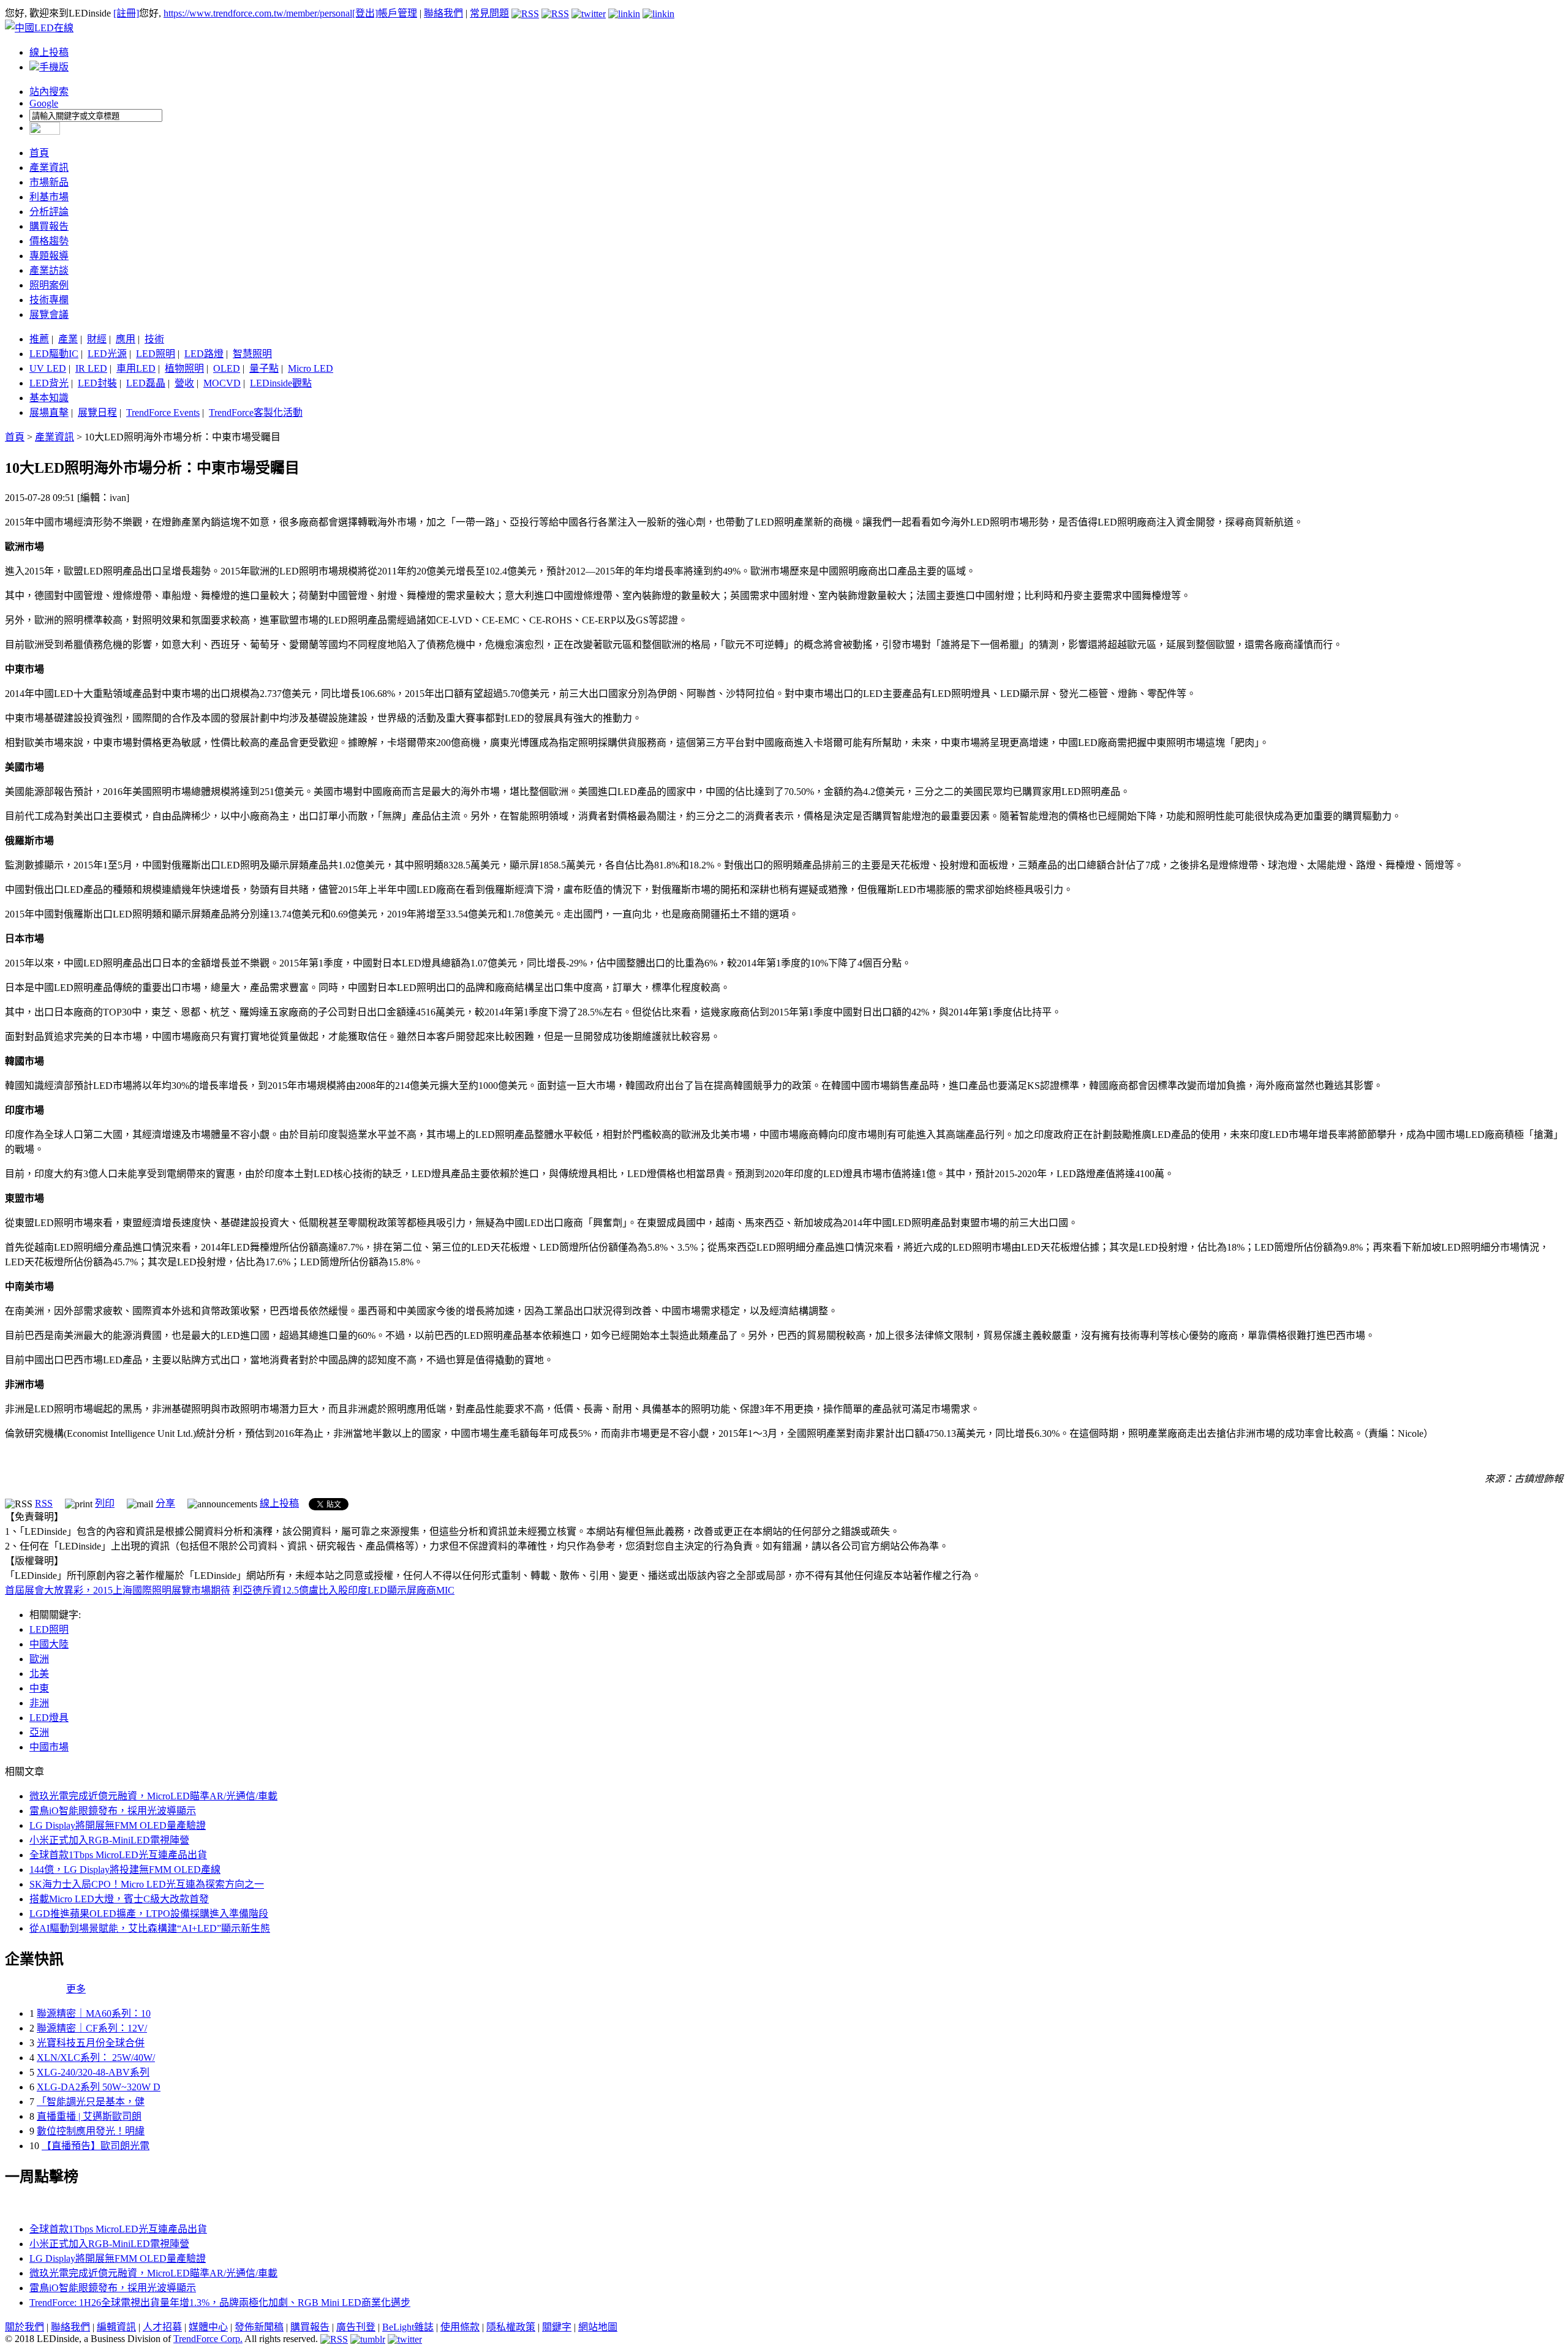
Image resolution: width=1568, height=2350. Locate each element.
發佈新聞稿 (259, 2327)
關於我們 (24, 2327)
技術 (154, 339)
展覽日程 (97, 412)
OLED (227, 368)
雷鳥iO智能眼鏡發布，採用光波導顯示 (113, 1811)
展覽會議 (49, 314)
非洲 (39, 1703)
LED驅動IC (54, 354)
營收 (184, 383)
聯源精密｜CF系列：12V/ (92, 2028)
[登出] (365, 13)
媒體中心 (208, 2327)
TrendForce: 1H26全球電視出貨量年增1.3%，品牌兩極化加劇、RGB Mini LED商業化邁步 (220, 2303)
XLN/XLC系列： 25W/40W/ (96, 2058)
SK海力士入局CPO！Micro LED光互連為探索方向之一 (147, 1884)
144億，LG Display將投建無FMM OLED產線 (125, 1870)
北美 (39, 1674)
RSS (44, 1503)
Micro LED (311, 368)
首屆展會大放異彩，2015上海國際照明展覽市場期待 (118, 1590)
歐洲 (39, 1659)
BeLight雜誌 (408, 2327)
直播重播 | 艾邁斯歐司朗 (89, 2116)
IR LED (91, 368)
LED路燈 (204, 354)
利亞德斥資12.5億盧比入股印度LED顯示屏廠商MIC (344, 1590)
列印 (105, 1503)
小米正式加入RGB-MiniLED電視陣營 (109, 1840)
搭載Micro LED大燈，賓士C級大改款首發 (119, 1899)
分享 (165, 1503)
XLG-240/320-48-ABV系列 (93, 2072)
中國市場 (49, 1747)
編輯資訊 (116, 2327)
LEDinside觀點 (281, 383)
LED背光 (49, 383)
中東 (39, 1688)
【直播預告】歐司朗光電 (96, 2146)
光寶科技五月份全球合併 (91, 2043)
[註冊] (126, 13)
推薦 (39, 339)
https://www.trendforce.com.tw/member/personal (258, 13)
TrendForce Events (163, 412)
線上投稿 (49, 52)
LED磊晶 (146, 383)
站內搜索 (49, 92)
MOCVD (222, 383)
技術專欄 (49, 300)
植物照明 (184, 368)
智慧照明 (252, 354)
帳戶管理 (398, 13)
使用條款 (460, 2327)
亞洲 (39, 1732)
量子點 (264, 368)
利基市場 (49, 197)
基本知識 (49, 398)
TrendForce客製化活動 (256, 412)
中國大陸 (49, 1644)
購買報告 (49, 226)
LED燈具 (49, 1718)
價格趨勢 (49, 241)
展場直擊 (49, 412)
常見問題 (489, 13)
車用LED (136, 368)
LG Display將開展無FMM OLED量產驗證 (118, 1825)
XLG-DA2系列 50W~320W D (99, 2087)
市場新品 (49, 182)
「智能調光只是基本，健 (91, 2102)
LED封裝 (97, 383)
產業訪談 (49, 270)
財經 (97, 339)
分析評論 (49, 212)
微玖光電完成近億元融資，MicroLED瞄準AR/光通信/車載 (153, 1796)
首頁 (39, 153)
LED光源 (107, 354)
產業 (68, 339)
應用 (126, 339)
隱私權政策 (511, 2327)
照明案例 (49, 285)
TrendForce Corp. (208, 2339)
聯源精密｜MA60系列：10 (94, 2013)
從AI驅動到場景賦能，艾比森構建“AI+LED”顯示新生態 (150, 1928)
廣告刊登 (356, 2327)
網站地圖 (598, 2327)
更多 (76, 1989)
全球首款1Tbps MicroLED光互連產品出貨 (118, 1855)
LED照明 (156, 354)
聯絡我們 (443, 13)
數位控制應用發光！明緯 (91, 2131)
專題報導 (49, 256)
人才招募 (162, 2327)
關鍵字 (557, 2327)
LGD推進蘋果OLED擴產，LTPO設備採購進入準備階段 (149, 1914)
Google (44, 103)
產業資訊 (49, 168)
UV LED (48, 368)
